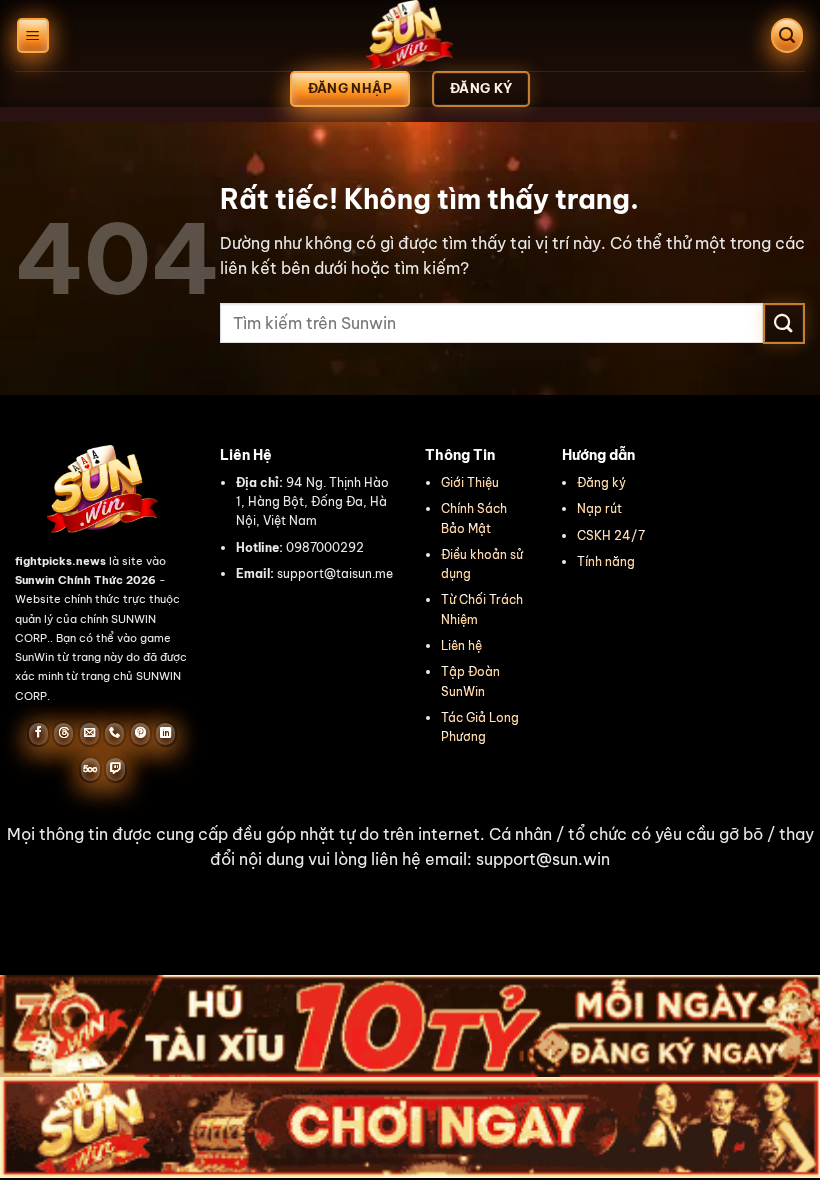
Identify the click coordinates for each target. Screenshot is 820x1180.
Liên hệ (461, 645)
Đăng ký (601, 482)
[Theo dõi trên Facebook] (38, 734)
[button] (410, 847)
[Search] (787, 35)
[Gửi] (784, 323)
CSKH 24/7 (611, 535)
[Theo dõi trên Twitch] (115, 769)
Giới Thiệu (470, 482)
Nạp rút (599, 508)
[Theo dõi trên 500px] (90, 769)
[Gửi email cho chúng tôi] (89, 734)
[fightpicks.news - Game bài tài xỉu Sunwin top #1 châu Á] (410, 35)
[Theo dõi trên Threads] (63, 734)
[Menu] (33, 35)
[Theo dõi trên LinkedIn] (165, 734)
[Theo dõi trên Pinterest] (140, 734)
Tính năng (606, 561)
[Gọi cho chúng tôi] (114, 734)
